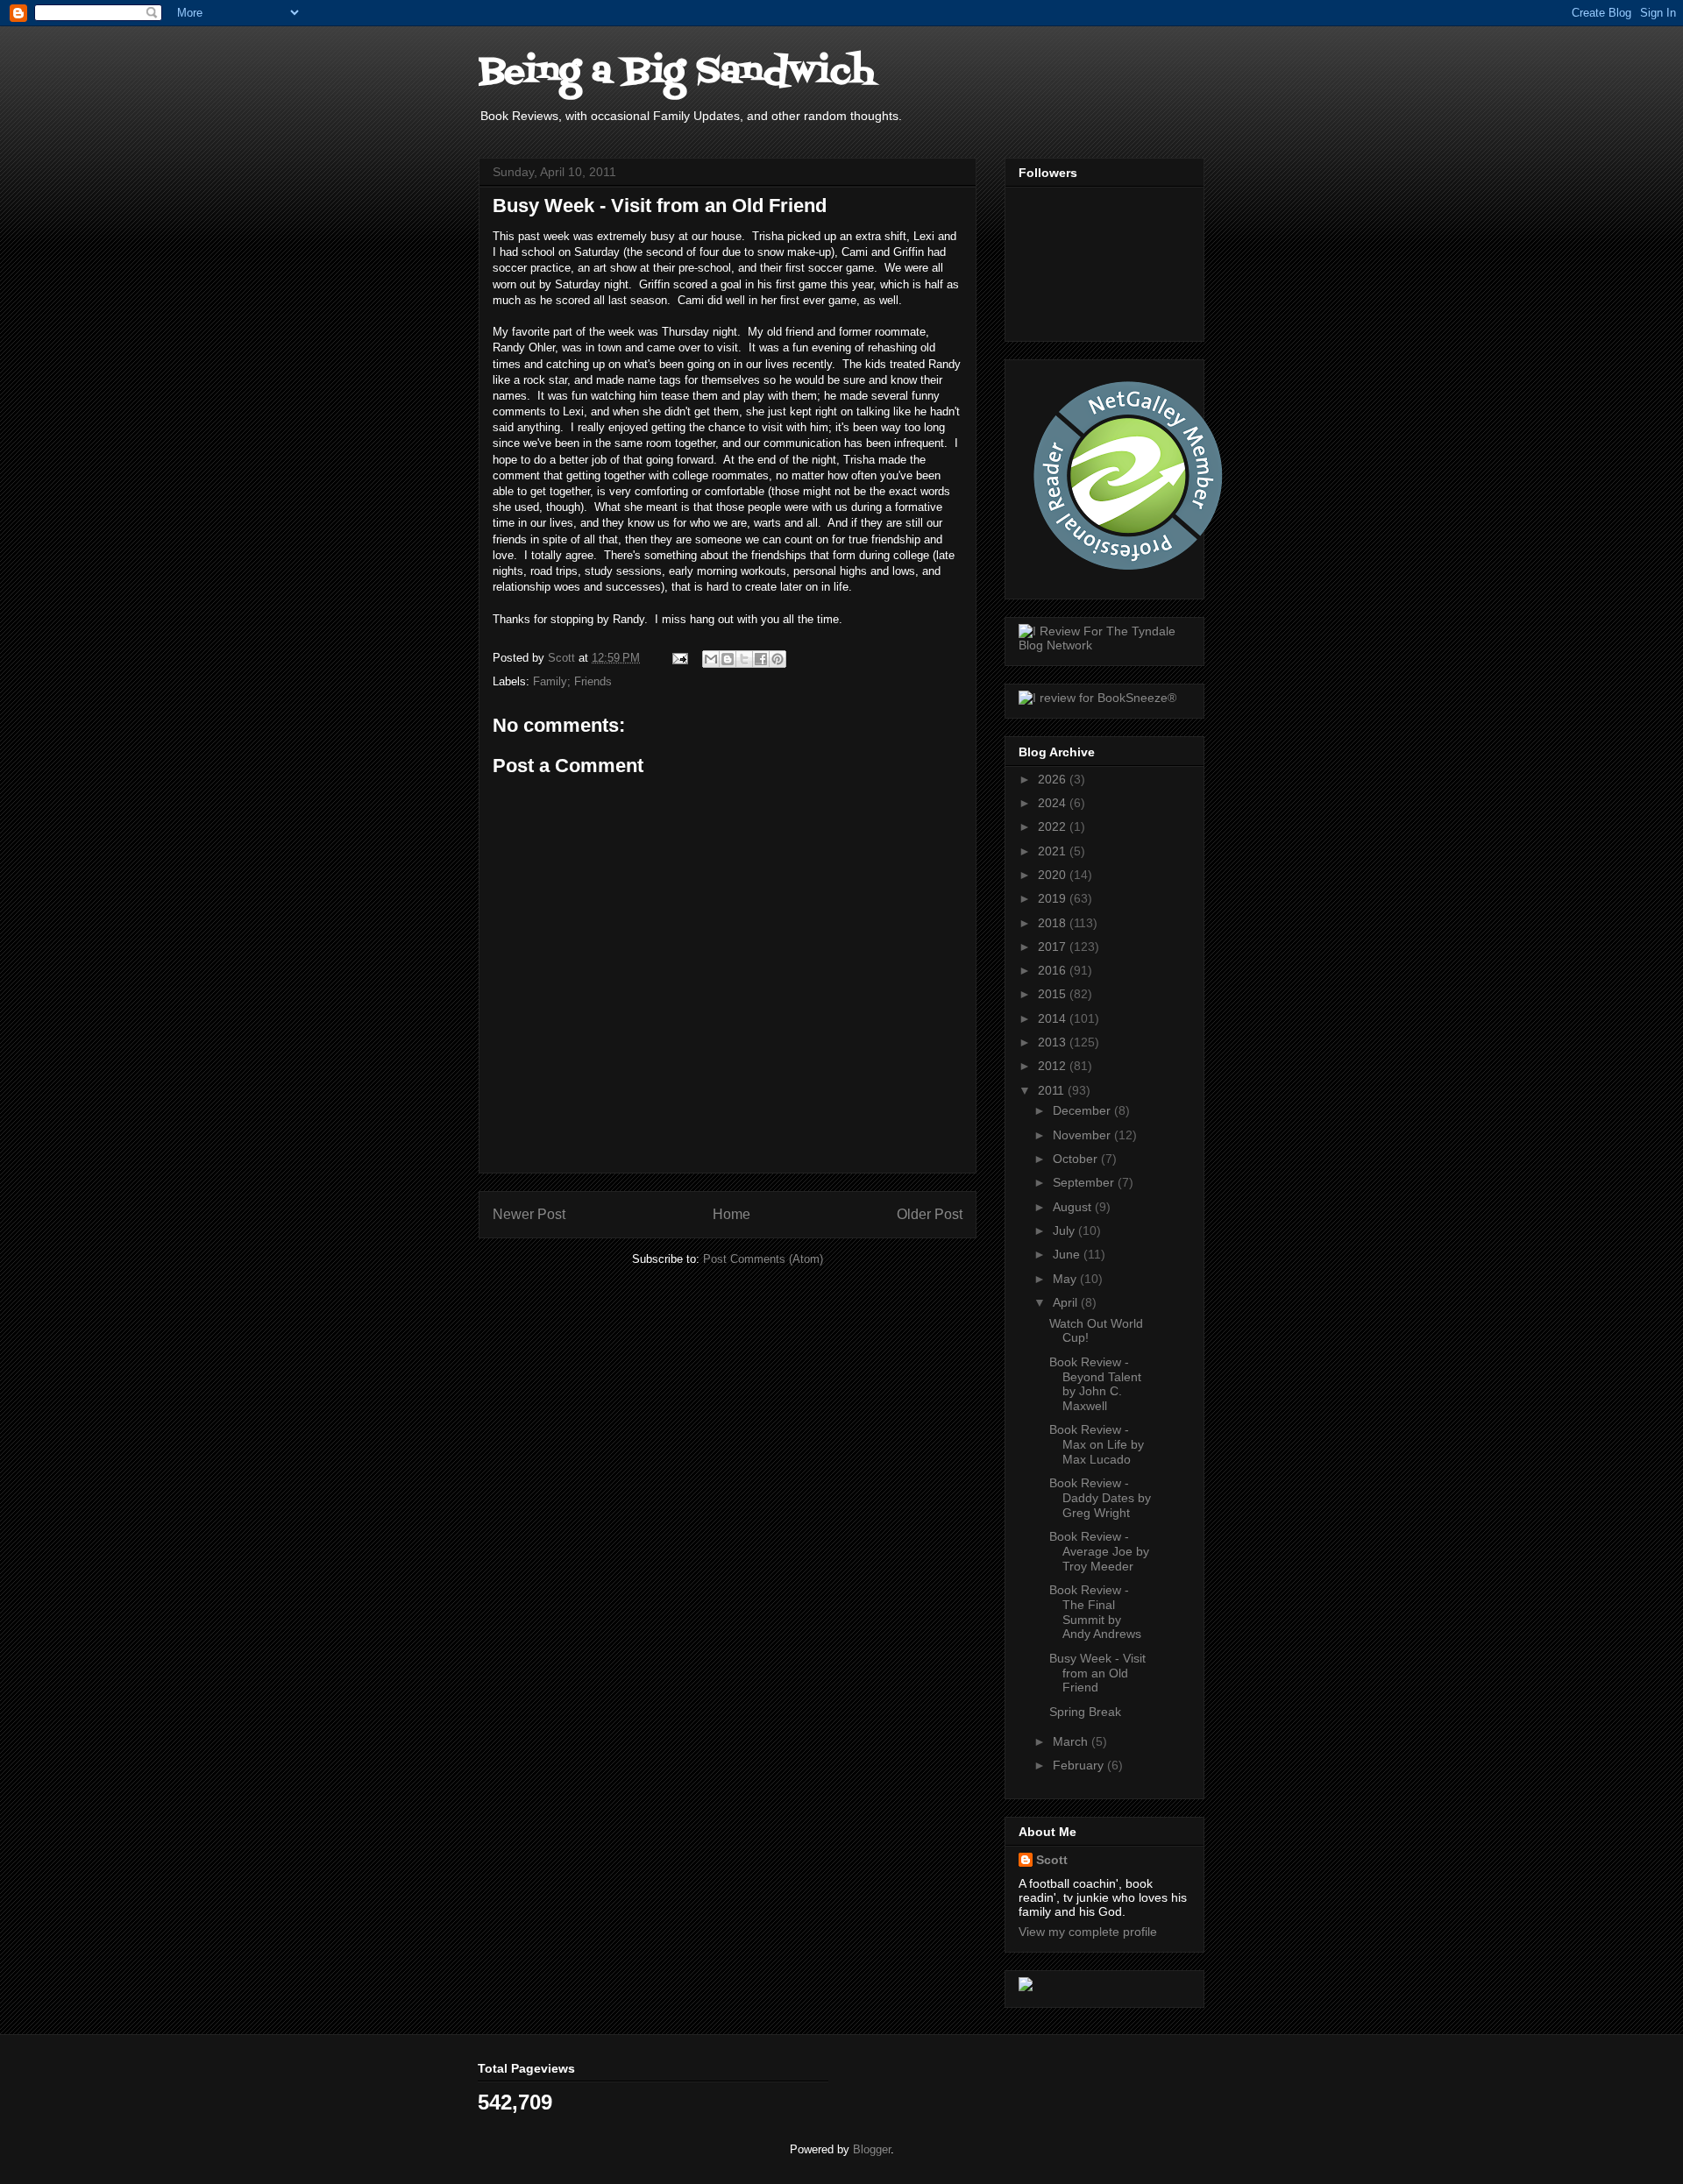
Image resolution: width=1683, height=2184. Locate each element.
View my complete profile (1088, 1932)
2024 (1054, 803)
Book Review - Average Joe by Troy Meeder (1099, 1551)
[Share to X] (744, 659)
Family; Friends (572, 681)
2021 (1054, 851)
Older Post (930, 1214)
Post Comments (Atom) (763, 1259)
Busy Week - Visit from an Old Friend (1097, 1673)
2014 (1054, 1018)
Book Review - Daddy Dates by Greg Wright (1100, 1498)
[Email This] (711, 659)
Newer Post (529, 1214)
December (1083, 1110)
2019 (1054, 898)
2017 (1054, 947)
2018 (1054, 923)
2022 (1054, 826)
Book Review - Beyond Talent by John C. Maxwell (1095, 1384)
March (1072, 1741)
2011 (1053, 1090)
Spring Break (1085, 1712)
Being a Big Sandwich (677, 72)
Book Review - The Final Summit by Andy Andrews (1095, 1612)
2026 (1054, 779)
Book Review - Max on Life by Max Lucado (1097, 1444)
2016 (1054, 970)
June (1068, 1254)
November (1083, 1135)
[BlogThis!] (728, 659)
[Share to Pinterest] (778, 659)
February (1080, 1765)
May (1066, 1279)
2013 (1054, 1042)
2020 (1054, 875)
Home (731, 1214)
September (1085, 1182)
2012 (1054, 1066)
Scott (1052, 1860)
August (1074, 1207)
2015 (1054, 994)
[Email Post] (679, 658)
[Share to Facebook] (761, 659)
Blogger (872, 2149)
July (1065, 1230)
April (1067, 1302)
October (1077, 1159)
